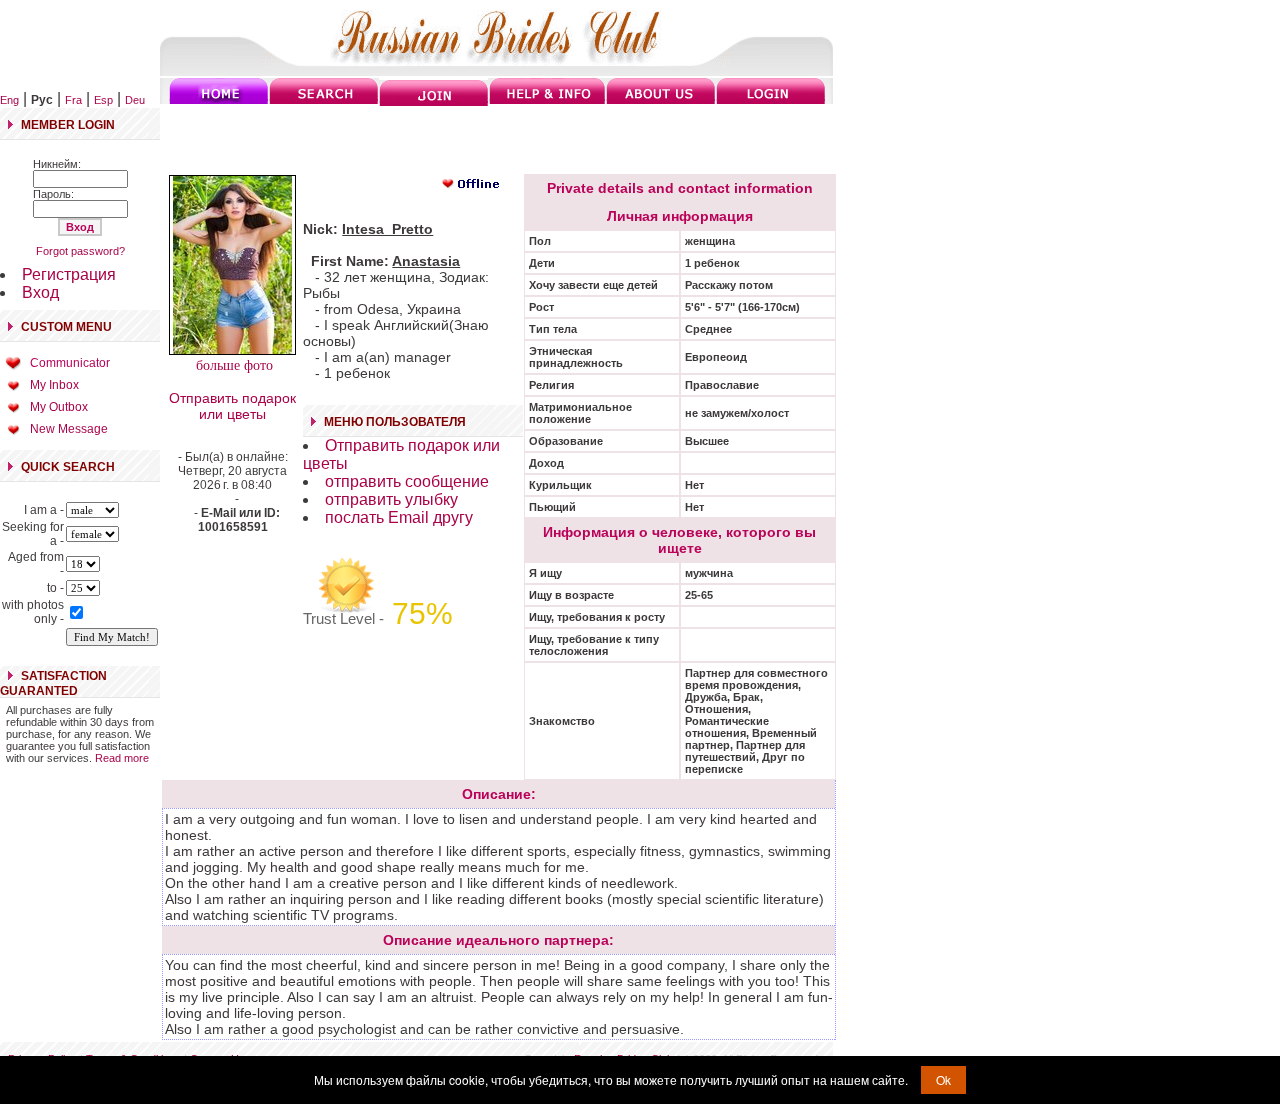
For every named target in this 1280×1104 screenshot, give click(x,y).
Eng (9, 100)
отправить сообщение (407, 481)
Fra (73, 100)
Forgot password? (80, 251)
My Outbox (59, 407)
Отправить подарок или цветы (232, 406)
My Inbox (54, 385)
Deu (135, 100)
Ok (943, 1079)
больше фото (232, 365)
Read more (122, 758)
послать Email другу (399, 517)
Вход (40, 292)
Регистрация (69, 274)
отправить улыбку (391, 499)
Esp (103, 100)
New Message (69, 429)
